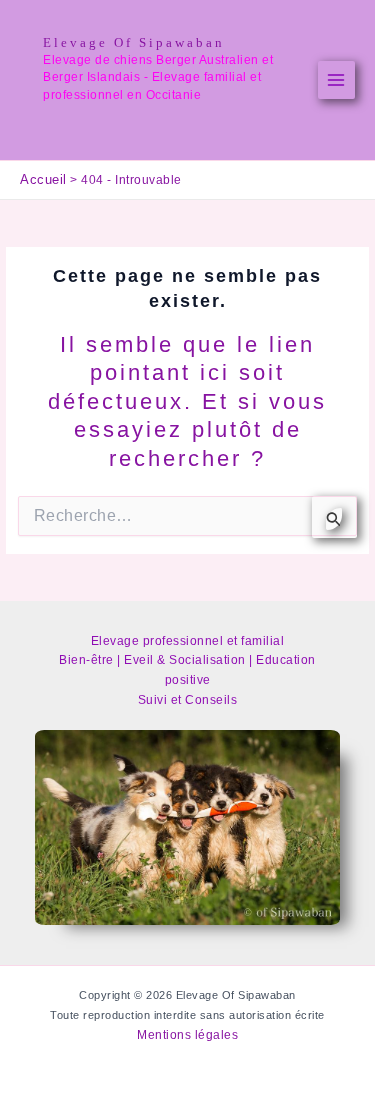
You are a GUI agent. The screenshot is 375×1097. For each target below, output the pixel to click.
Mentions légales (187, 1035)
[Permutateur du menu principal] (337, 80)
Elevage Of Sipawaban (134, 42)
